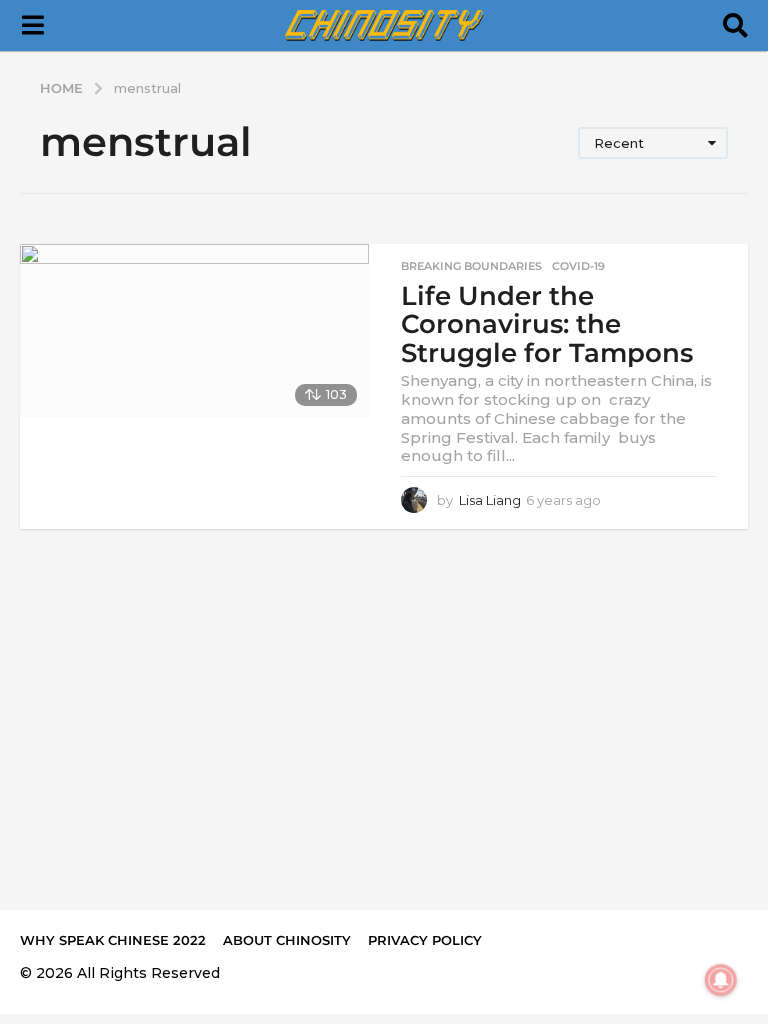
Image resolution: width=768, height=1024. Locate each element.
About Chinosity (287, 940)
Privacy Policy (425, 940)
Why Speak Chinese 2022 (113, 940)
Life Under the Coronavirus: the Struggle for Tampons (547, 324)
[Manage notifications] (721, 980)
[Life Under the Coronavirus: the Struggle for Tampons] (194, 331)
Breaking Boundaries (471, 266)
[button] (32, 26)
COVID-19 (578, 266)
